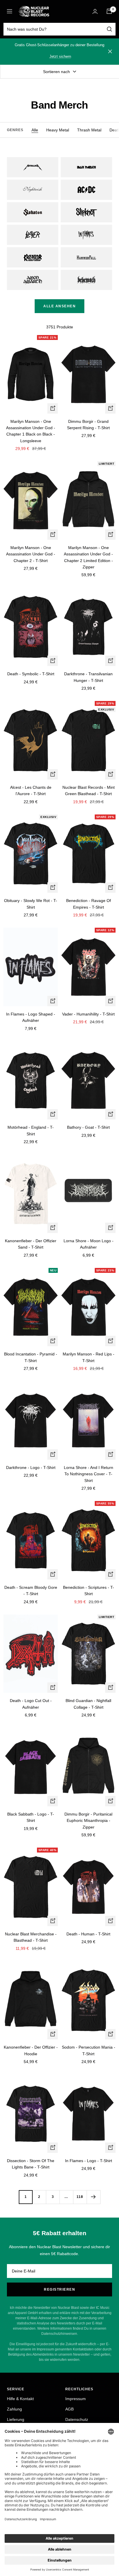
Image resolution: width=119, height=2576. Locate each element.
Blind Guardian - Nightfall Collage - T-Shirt (88, 1704)
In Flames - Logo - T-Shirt (89, 2161)
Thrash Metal (89, 130)
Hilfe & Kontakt (20, 2399)
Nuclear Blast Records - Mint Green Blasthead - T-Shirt (89, 791)
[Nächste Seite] (93, 2197)
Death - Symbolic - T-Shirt (31, 674)
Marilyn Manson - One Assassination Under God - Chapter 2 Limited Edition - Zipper (88, 557)
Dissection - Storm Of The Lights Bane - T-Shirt (31, 2164)
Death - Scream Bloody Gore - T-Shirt (31, 1591)
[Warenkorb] (109, 11)
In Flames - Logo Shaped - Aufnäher (31, 1017)
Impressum (76, 2399)
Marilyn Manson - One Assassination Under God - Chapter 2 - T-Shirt (31, 554)
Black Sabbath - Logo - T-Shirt (31, 1817)
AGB (69, 2409)
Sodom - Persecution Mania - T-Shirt (89, 2050)
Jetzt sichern (60, 56)
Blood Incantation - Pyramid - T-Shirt (31, 1357)
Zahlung (14, 2409)
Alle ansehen (59, 306)
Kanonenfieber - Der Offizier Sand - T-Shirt (31, 1244)
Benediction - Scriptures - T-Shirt (89, 1591)
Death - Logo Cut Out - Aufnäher (31, 1704)
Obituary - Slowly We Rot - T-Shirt (31, 904)
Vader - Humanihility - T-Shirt (88, 1014)
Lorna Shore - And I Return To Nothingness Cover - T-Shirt (89, 1474)
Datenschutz (77, 2419)
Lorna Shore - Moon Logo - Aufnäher (89, 1244)
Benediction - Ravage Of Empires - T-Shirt (89, 904)
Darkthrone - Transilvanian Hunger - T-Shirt (88, 677)
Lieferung (16, 2419)
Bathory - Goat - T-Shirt (88, 1127)
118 (80, 2197)
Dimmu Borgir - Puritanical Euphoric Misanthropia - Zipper (88, 1821)
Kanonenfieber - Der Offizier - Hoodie (31, 2050)
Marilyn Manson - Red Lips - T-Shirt (89, 1357)
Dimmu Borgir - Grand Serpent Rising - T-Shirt (88, 425)
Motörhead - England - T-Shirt (31, 1130)
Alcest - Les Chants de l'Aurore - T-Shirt (31, 791)
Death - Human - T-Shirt (88, 1934)
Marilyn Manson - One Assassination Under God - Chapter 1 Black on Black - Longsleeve (31, 431)
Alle (35, 130)
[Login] (95, 11)
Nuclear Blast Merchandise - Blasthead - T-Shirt (31, 1937)
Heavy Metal (58, 130)
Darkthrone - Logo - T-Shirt (31, 1468)
